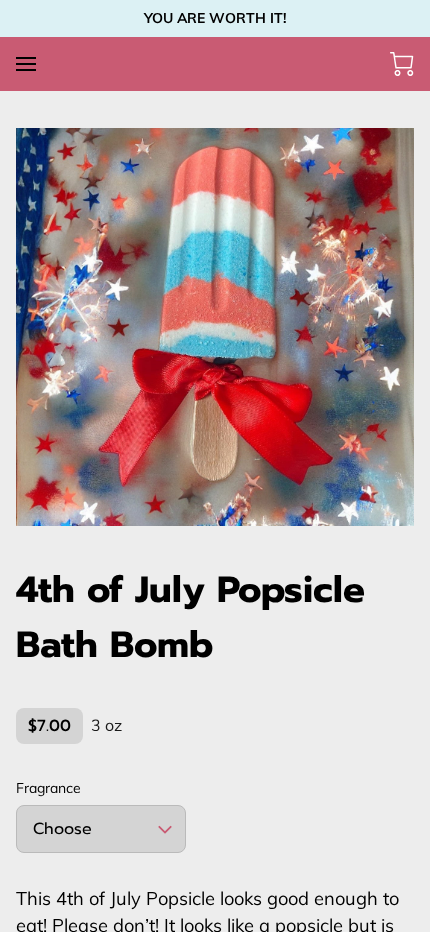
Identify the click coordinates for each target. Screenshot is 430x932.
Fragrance (48, 788)
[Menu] (26, 64)
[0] (402, 64)
